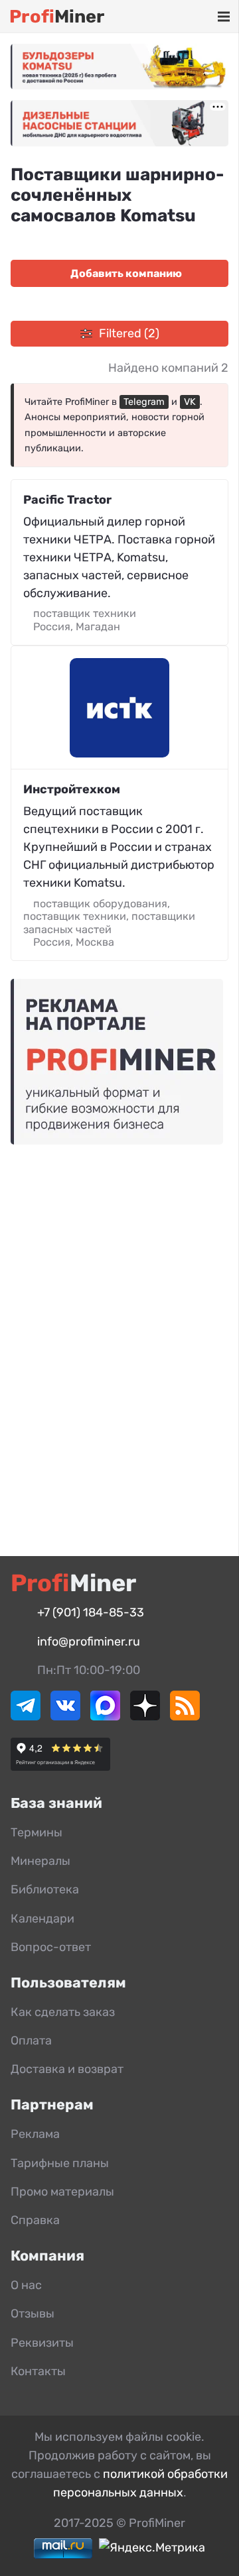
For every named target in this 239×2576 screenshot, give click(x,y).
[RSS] (185, 1716)
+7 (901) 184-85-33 (91, 1612)
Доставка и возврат (67, 2069)
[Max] (105, 1716)
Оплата (31, 2041)
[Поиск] (165, 17)
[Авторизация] (203, 17)
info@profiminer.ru (89, 1642)
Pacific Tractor (67, 500)
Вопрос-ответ (51, 1947)
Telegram (144, 402)
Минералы (40, 1861)
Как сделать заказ (63, 2012)
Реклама (35, 2134)
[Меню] (223, 17)
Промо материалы (62, 2192)
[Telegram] (26, 1716)
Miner (57, 17)
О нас (26, 2285)
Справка (35, 2220)
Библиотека (45, 1889)
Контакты (38, 2371)
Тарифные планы (60, 2163)
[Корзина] (185, 17)
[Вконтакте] (65, 1716)
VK (190, 402)
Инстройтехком (72, 789)
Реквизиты (42, 2343)
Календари (42, 1919)
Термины (37, 1832)
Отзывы (33, 2314)
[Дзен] (145, 1716)
